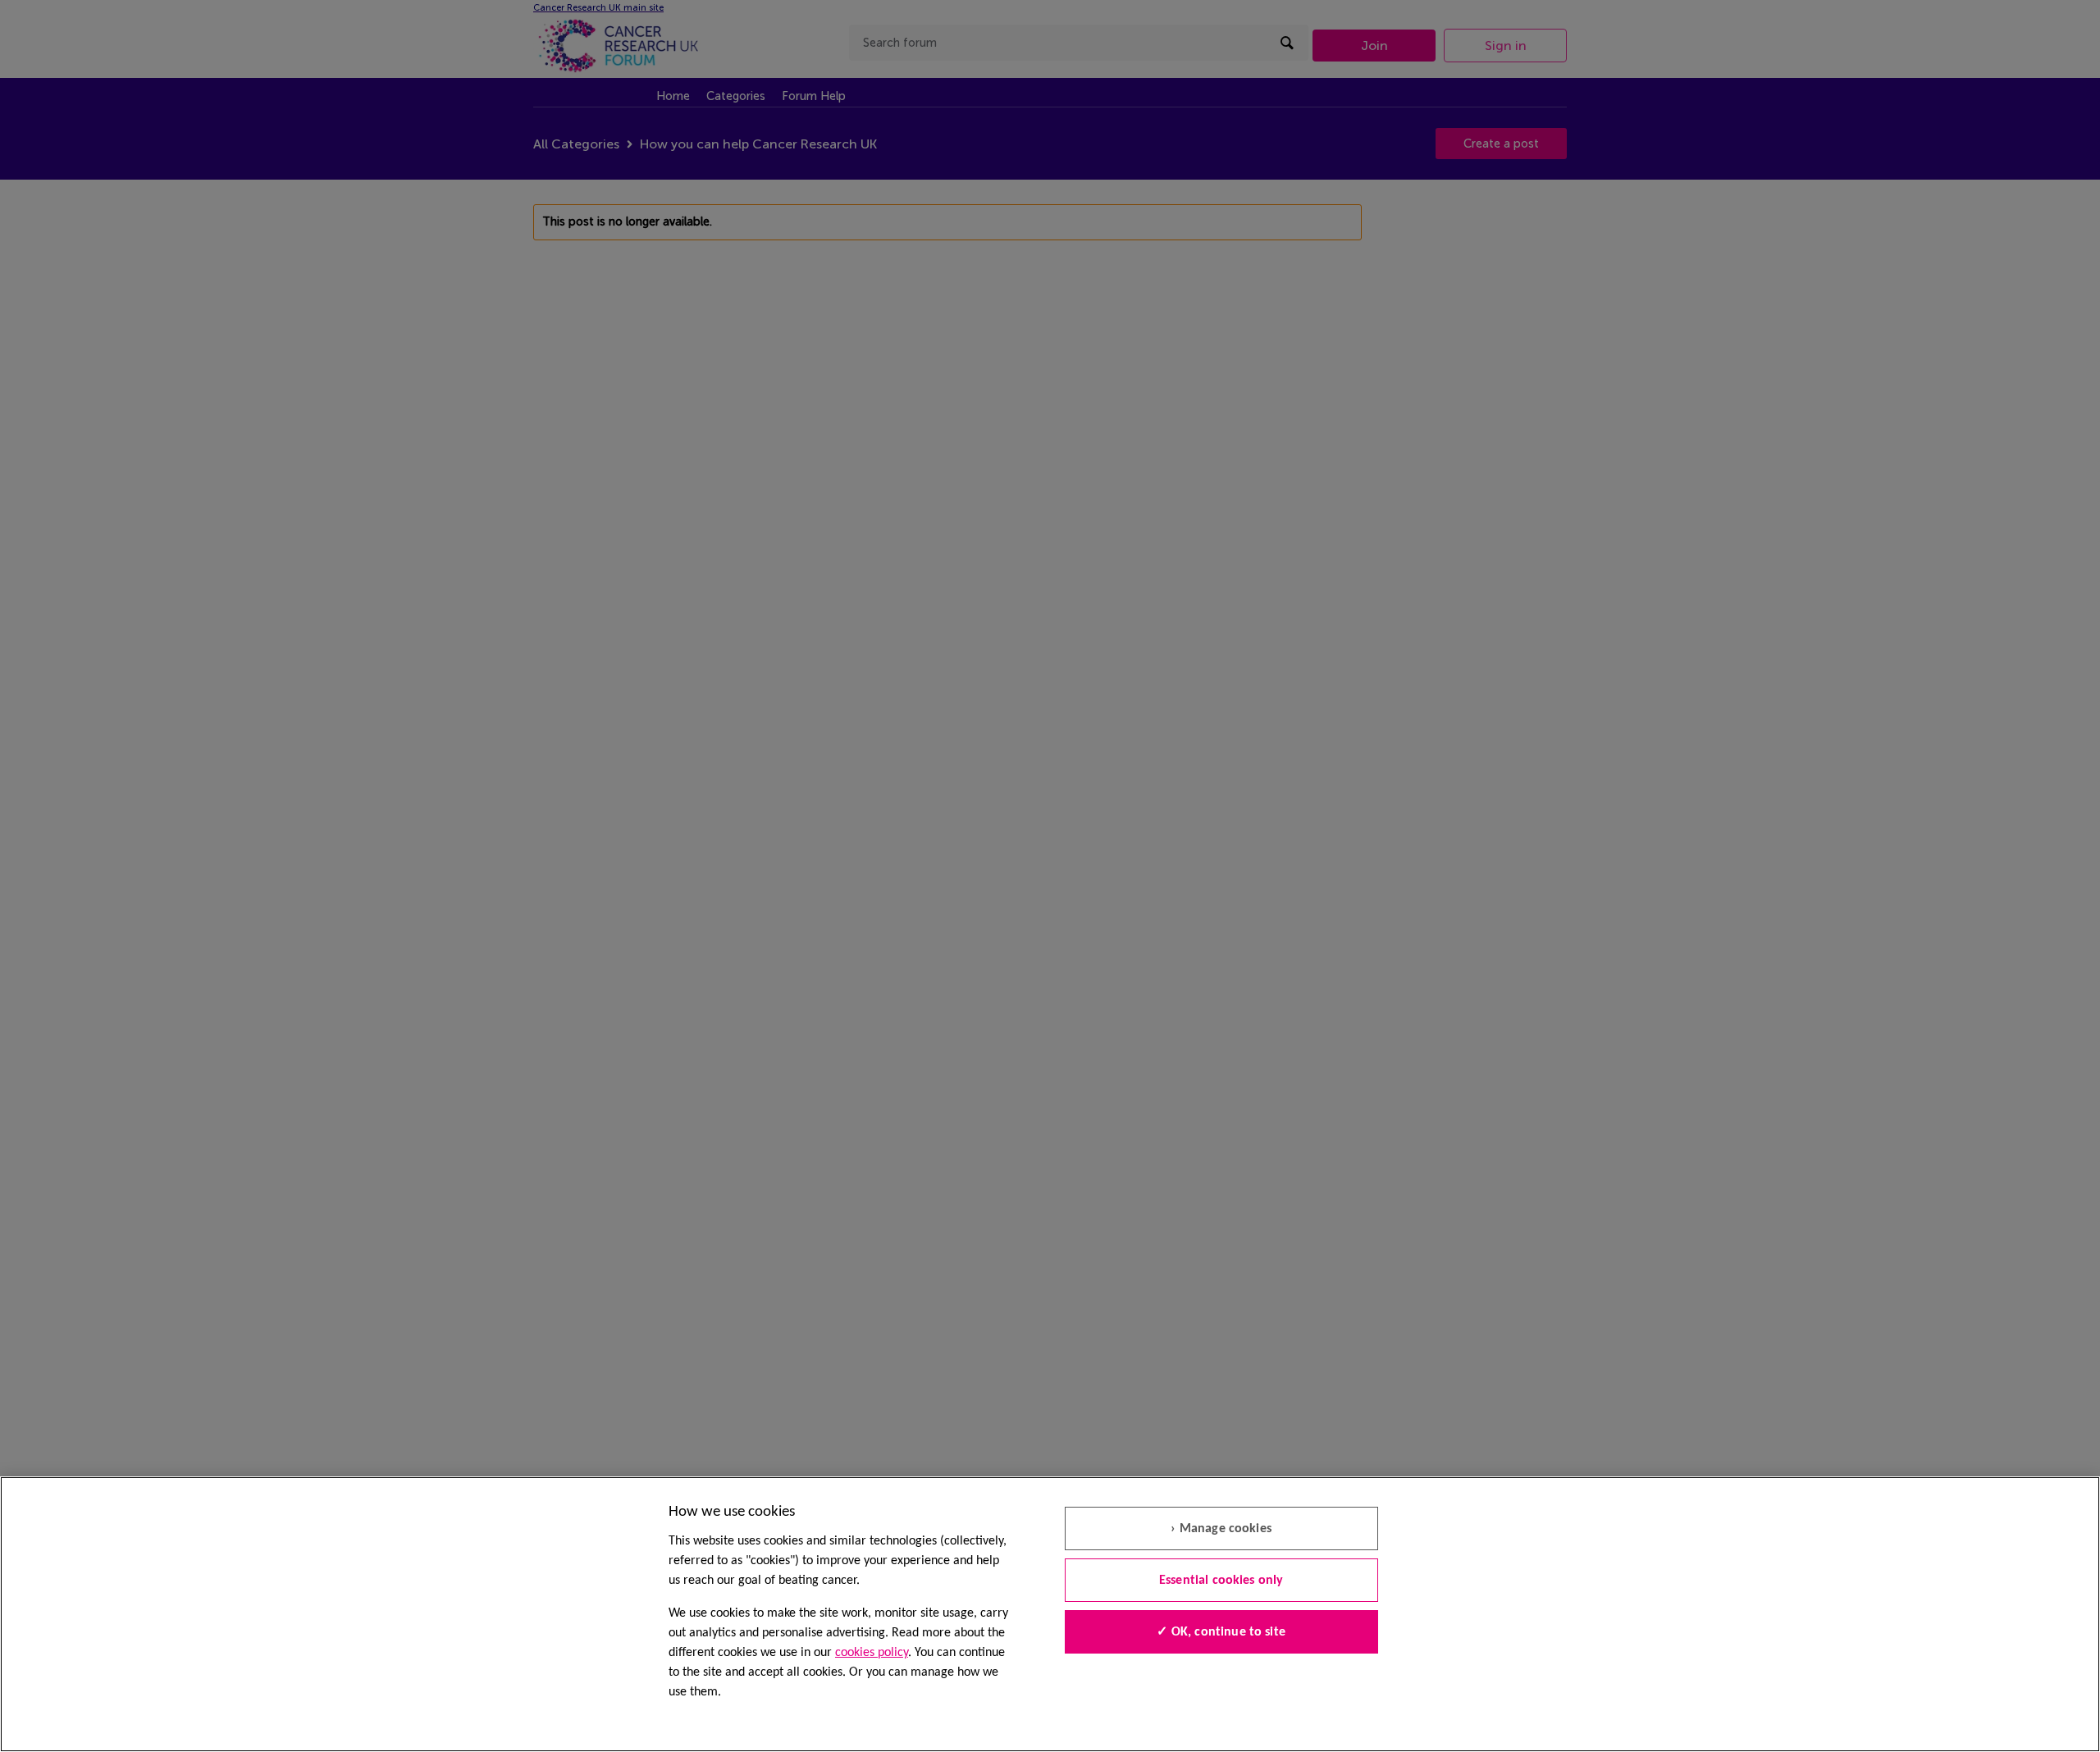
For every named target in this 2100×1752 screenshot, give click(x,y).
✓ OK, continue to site (1221, 1632)
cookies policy (872, 1653)
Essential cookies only (1221, 1581)
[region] (1050, 1614)
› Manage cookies (1221, 1529)
